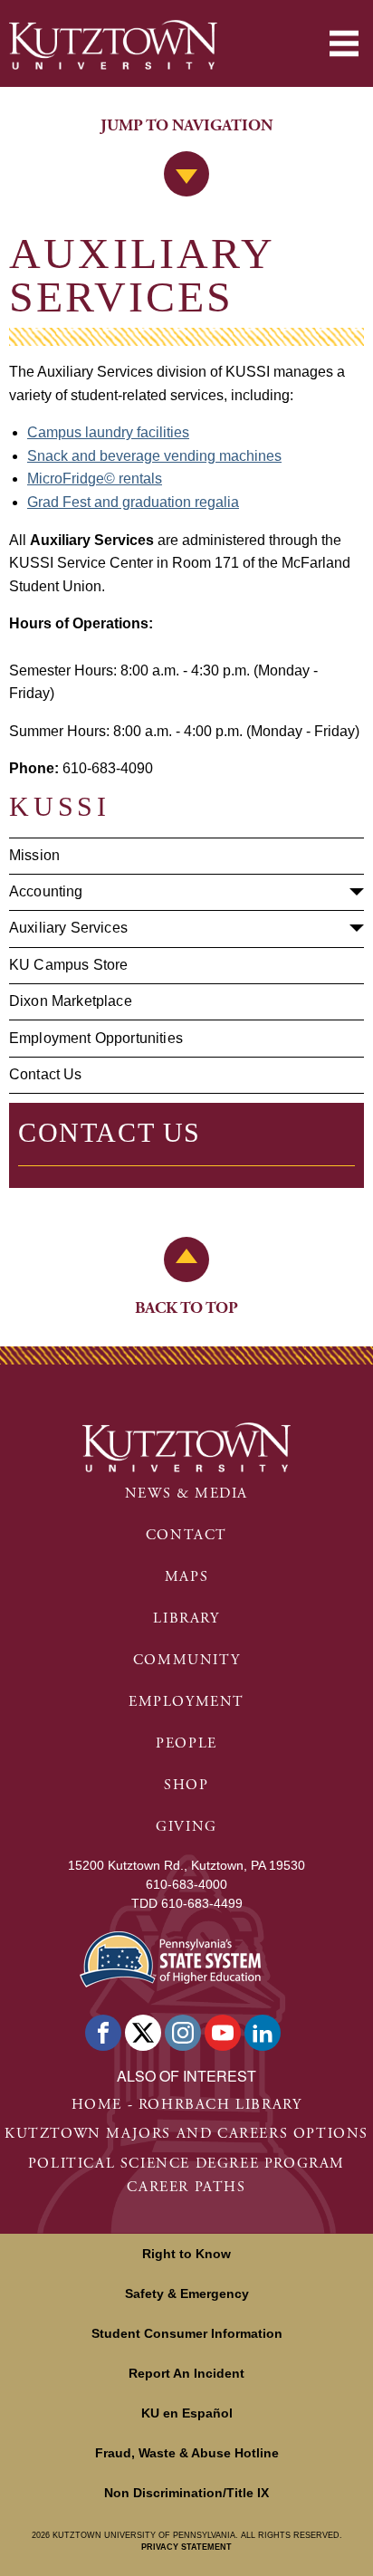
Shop (186, 1785)
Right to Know (186, 2254)
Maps (186, 1577)
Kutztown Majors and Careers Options (186, 2134)
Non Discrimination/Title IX (186, 2493)
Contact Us (46, 1074)
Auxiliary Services (68, 928)
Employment (186, 1702)
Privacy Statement (186, 2547)
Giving (186, 1827)
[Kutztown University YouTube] (223, 2033)
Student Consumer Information (187, 2333)
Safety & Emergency (187, 2294)
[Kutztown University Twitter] (143, 2033)
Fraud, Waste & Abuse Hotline (187, 2453)
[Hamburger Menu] (344, 43)
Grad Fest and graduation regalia (133, 502)
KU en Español (187, 2413)
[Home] (113, 45)
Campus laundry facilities (108, 432)
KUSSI (60, 806)
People (186, 1743)
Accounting (46, 891)
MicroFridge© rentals (95, 479)
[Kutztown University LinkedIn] (263, 2033)
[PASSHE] (170, 1957)
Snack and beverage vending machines (154, 456)
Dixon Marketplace (71, 1001)
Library (186, 1618)
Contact (186, 1535)
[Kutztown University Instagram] (183, 2033)
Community (186, 1660)
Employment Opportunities (96, 1038)
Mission (34, 855)
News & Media (186, 1494)
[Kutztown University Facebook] (103, 2033)
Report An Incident (186, 2373)
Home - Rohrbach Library (187, 2105)
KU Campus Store (68, 965)
